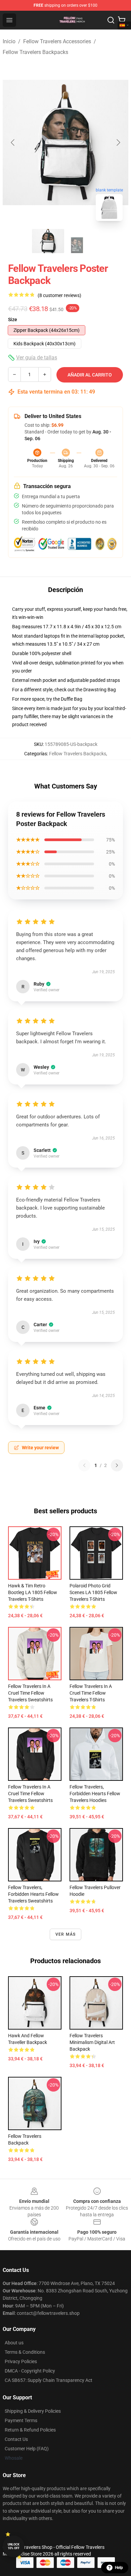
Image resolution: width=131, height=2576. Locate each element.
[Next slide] (118, 142)
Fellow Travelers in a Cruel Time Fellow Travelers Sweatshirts (30, 1693)
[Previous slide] (13, 142)
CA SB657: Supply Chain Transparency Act (49, 2380)
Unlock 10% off (14, 2546)
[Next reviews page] (117, 1465)
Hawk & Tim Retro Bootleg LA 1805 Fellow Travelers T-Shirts (33, 1592)
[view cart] (122, 20)
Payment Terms (21, 2420)
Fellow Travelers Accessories (57, 41)
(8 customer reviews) (59, 295)
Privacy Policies (21, 2361)
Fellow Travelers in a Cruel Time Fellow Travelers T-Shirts (91, 1693)
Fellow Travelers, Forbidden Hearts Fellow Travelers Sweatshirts (33, 1894)
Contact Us (16, 2439)
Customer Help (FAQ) (27, 2449)
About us (14, 2343)
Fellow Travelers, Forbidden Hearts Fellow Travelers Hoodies (95, 1794)
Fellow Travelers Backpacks (35, 52)
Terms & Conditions (25, 2352)
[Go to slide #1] (48, 241)
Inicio (9, 41)
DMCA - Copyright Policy (30, 2371)
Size (13, 319)
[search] (111, 20)
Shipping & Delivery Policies (33, 2411)
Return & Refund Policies (30, 2430)
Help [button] (119, 2568)
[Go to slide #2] (83, 241)
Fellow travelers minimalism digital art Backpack (92, 2042)
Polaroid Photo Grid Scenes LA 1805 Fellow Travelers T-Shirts (93, 1592)
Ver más (65, 1934)
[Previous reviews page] (84, 1465)
